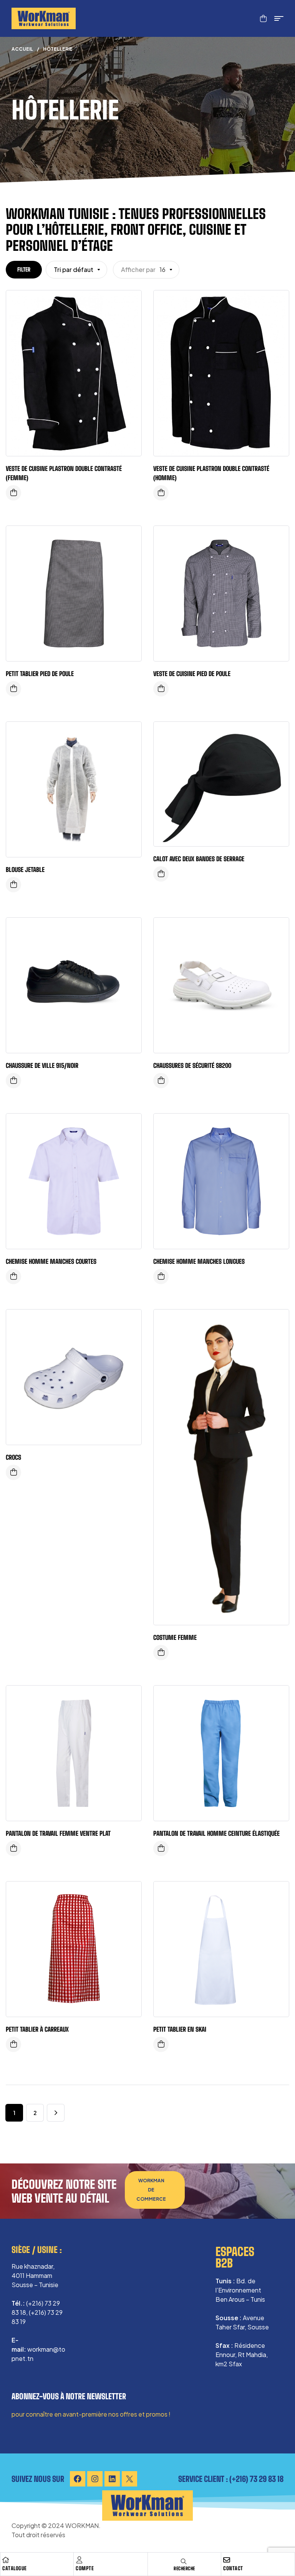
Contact (233, 2568)
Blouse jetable (25, 869)
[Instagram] (95, 2479)
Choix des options (13, 493)
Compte (85, 2568)
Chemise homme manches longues (199, 1261)
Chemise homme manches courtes (51, 1261)
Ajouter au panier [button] (13, 689)
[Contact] (227, 2560)
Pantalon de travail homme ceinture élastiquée (216, 1833)
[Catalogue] (6, 2560)
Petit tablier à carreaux (37, 2029)
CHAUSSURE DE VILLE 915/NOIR (42, 1065)
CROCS (13, 1457)
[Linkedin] (112, 2479)
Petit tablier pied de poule (40, 674)
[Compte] (79, 2560)
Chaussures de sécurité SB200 (192, 1065)
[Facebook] (78, 2479)
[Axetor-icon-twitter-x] (129, 2479)
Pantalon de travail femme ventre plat (58, 1833)
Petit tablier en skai (180, 2029)
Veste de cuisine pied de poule (192, 674)
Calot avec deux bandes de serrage (199, 859)
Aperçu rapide (130, 304)
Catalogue (15, 2568)
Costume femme (175, 1637)
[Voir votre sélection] (263, 18)
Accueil (22, 49)
